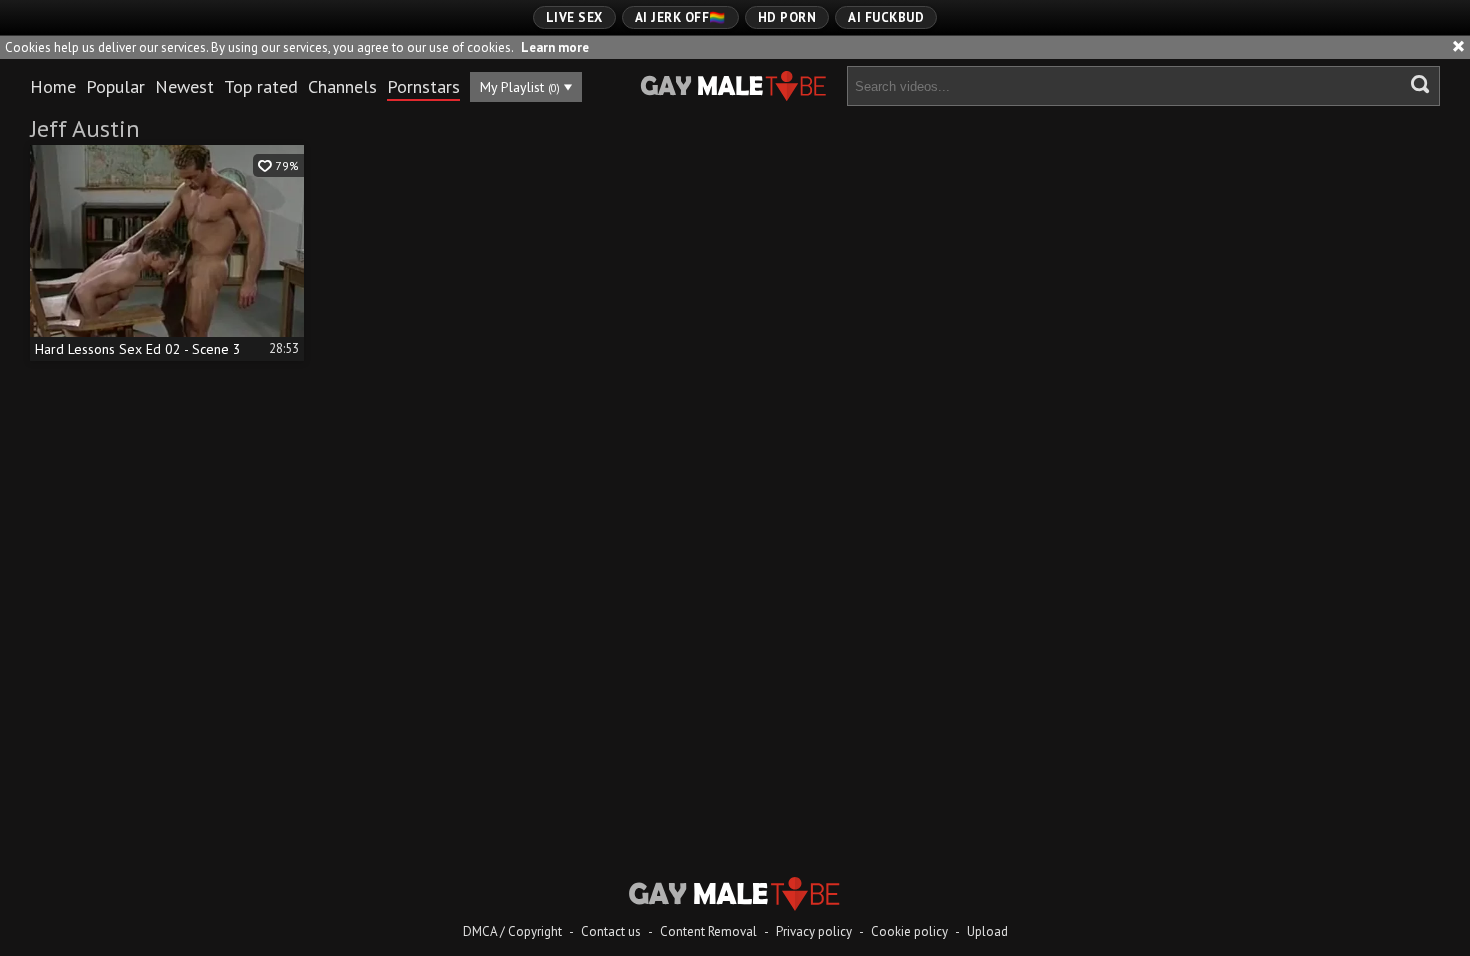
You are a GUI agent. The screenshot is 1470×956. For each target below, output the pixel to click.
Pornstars (423, 86)
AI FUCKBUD (886, 17)
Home (53, 86)
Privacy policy (814, 931)
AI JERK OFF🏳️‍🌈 (680, 17)
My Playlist (520, 87)
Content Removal (708, 931)
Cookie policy (909, 931)
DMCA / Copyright (512, 931)
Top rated (261, 86)
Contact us (611, 931)
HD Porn (787, 17)
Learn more (555, 47)
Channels (342, 86)
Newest (184, 86)
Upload (987, 931)
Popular (115, 86)
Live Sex (574, 17)
